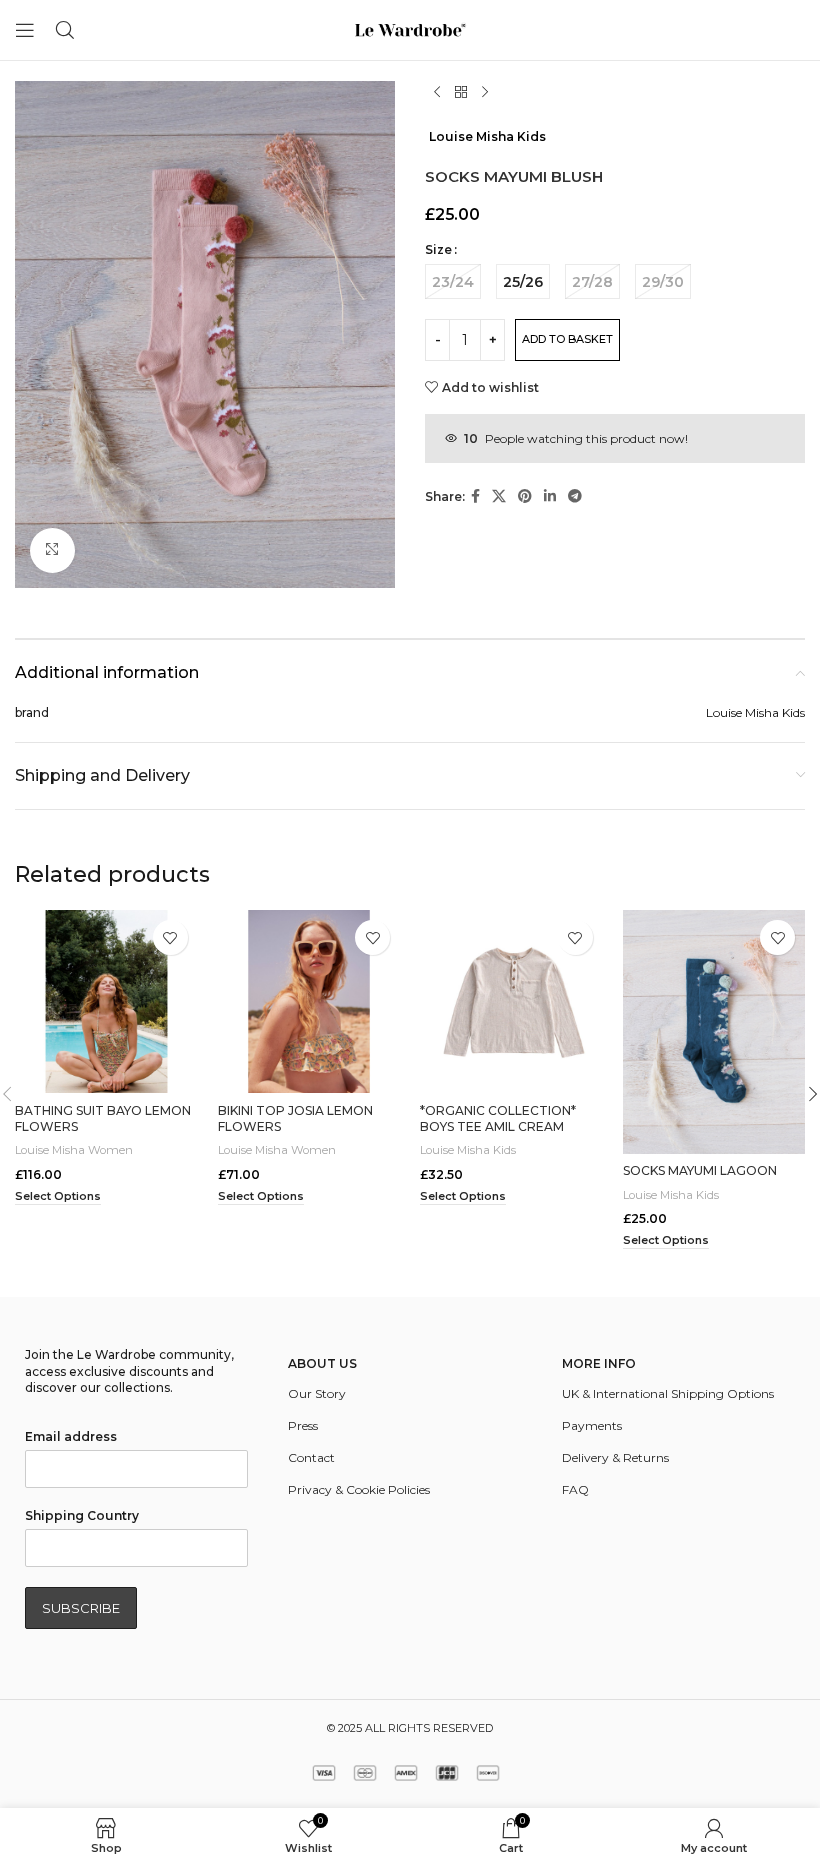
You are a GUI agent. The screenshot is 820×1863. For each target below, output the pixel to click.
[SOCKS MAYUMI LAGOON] (714, 1031)
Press (303, 1425)
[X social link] (499, 496)
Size (438, 249)
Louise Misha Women (74, 1150)
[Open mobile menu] (25, 30)
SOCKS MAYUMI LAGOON (700, 1170)
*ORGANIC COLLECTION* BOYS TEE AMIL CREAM (498, 1119)
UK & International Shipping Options (668, 1393)
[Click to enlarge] (52, 550)
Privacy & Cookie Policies (359, 1489)
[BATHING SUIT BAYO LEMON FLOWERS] (106, 1001)
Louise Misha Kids (487, 136)
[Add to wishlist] (170, 937)
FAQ (575, 1489)
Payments (592, 1425)
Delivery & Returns (615, 1457)
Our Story (317, 1393)
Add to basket (567, 339)
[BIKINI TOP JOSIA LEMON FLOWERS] (309, 1001)
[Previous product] (437, 93)
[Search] (65, 30)
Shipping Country (82, 1515)
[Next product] (485, 93)
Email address (71, 1436)
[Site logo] (410, 28)
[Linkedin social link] (550, 496)
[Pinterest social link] (525, 496)
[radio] (453, 281)
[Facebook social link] (475, 496)
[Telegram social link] (575, 496)
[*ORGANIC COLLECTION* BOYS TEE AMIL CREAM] (511, 1001)
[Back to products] (461, 93)
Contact (311, 1457)
